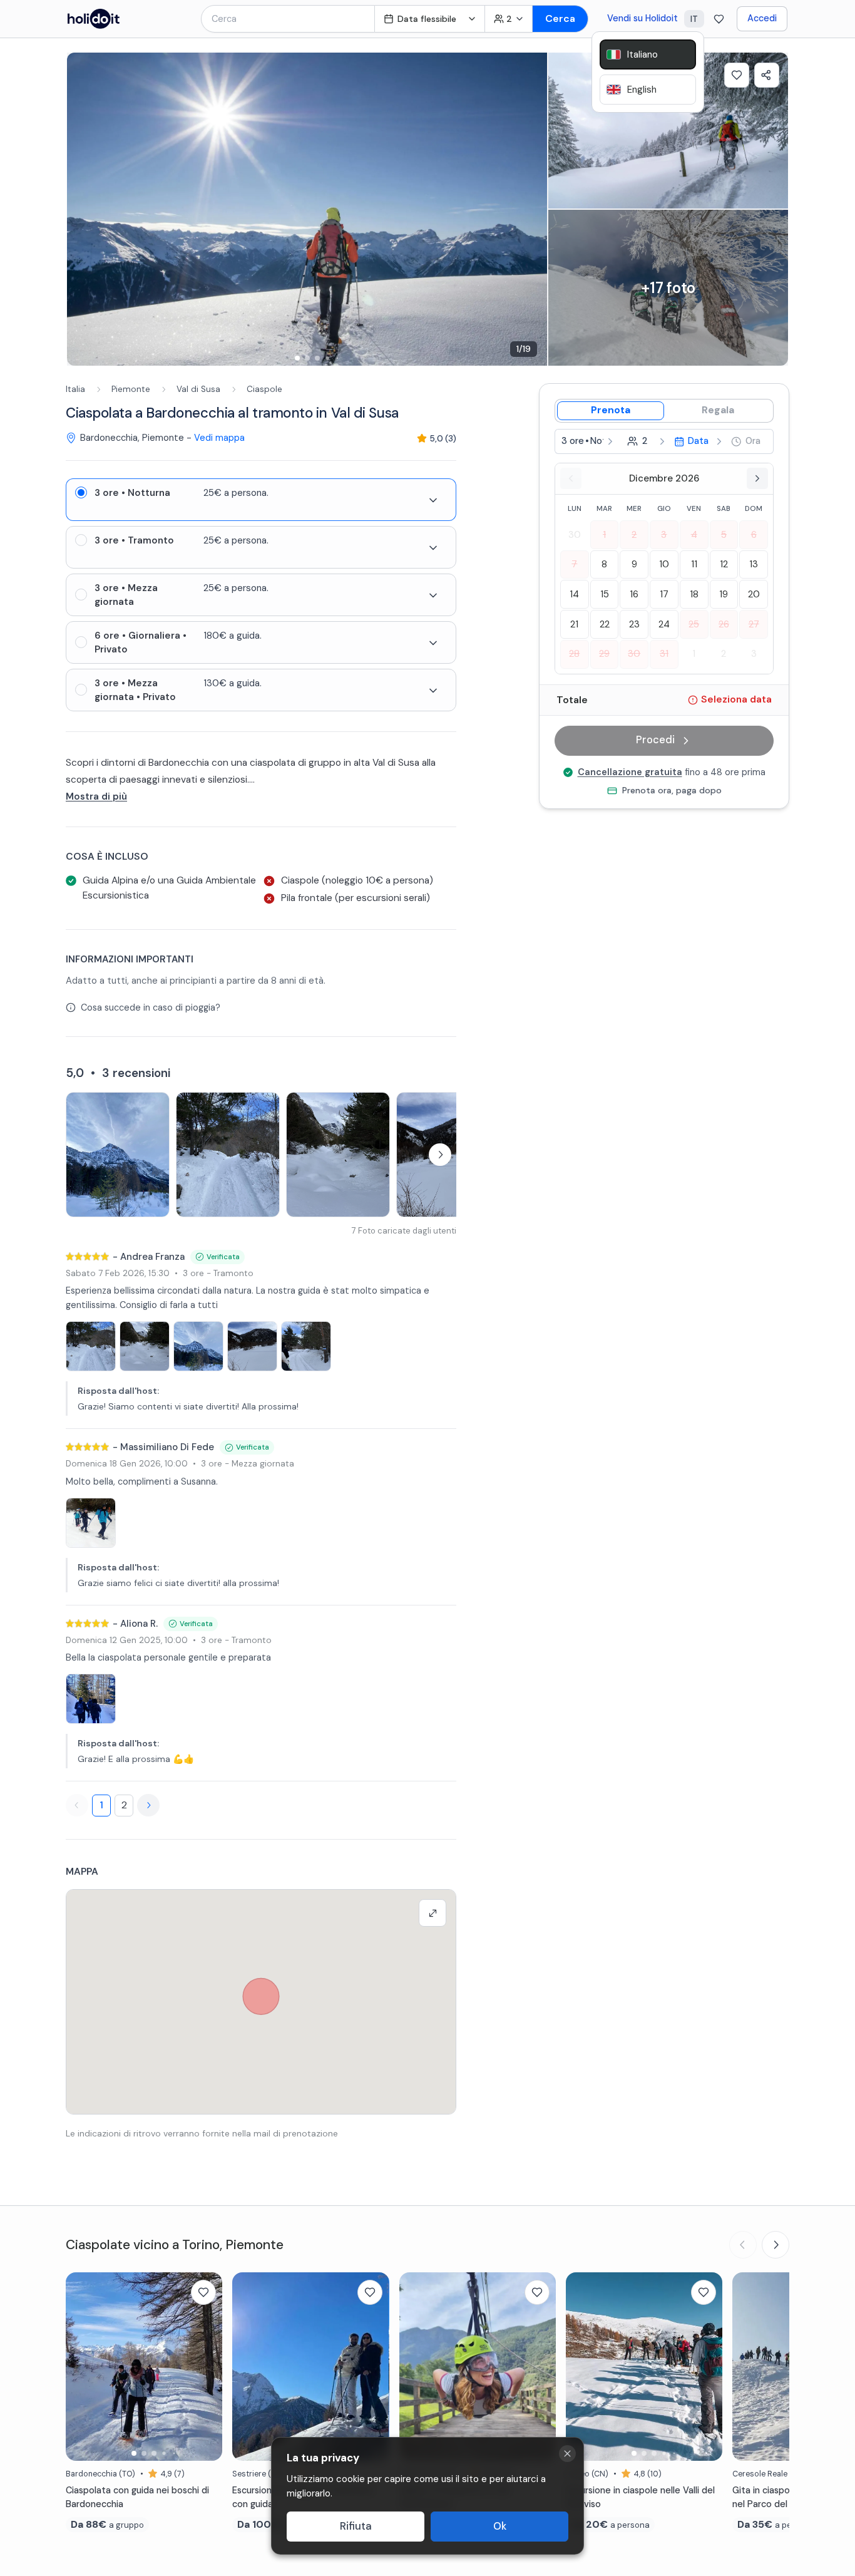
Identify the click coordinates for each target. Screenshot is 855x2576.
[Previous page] (77, 1805)
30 (575, 535)
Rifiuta (356, 2526)
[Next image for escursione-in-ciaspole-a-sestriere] (374, 2366)
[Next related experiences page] (776, 2245)
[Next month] (757, 478)
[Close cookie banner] (567, 2454)
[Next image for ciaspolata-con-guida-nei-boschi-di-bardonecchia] (207, 2366)
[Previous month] (571, 478)
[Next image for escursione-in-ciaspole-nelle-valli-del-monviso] (707, 2366)
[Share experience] (767, 75)
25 (694, 624)
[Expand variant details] (433, 500)
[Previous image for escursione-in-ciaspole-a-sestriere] (248, 2366)
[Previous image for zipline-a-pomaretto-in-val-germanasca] (415, 2366)
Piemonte (131, 389)
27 (754, 624)
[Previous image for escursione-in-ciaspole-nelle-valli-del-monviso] (581, 2366)
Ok (500, 2526)
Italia (75, 389)
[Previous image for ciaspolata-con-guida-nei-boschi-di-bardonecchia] (81, 2366)
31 (664, 654)
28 (574, 654)
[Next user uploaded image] (440, 1155)
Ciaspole (264, 389)
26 (724, 624)
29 (604, 654)
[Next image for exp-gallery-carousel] (531, 209)
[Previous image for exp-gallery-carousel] (83, 209)
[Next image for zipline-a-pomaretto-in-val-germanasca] (540, 2366)
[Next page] (148, 1805)
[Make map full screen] (433, 1913)
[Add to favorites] (737, 75)
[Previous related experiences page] (743, 2245)
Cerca (560, 18)
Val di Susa (198, 389)
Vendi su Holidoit (643, 18)
